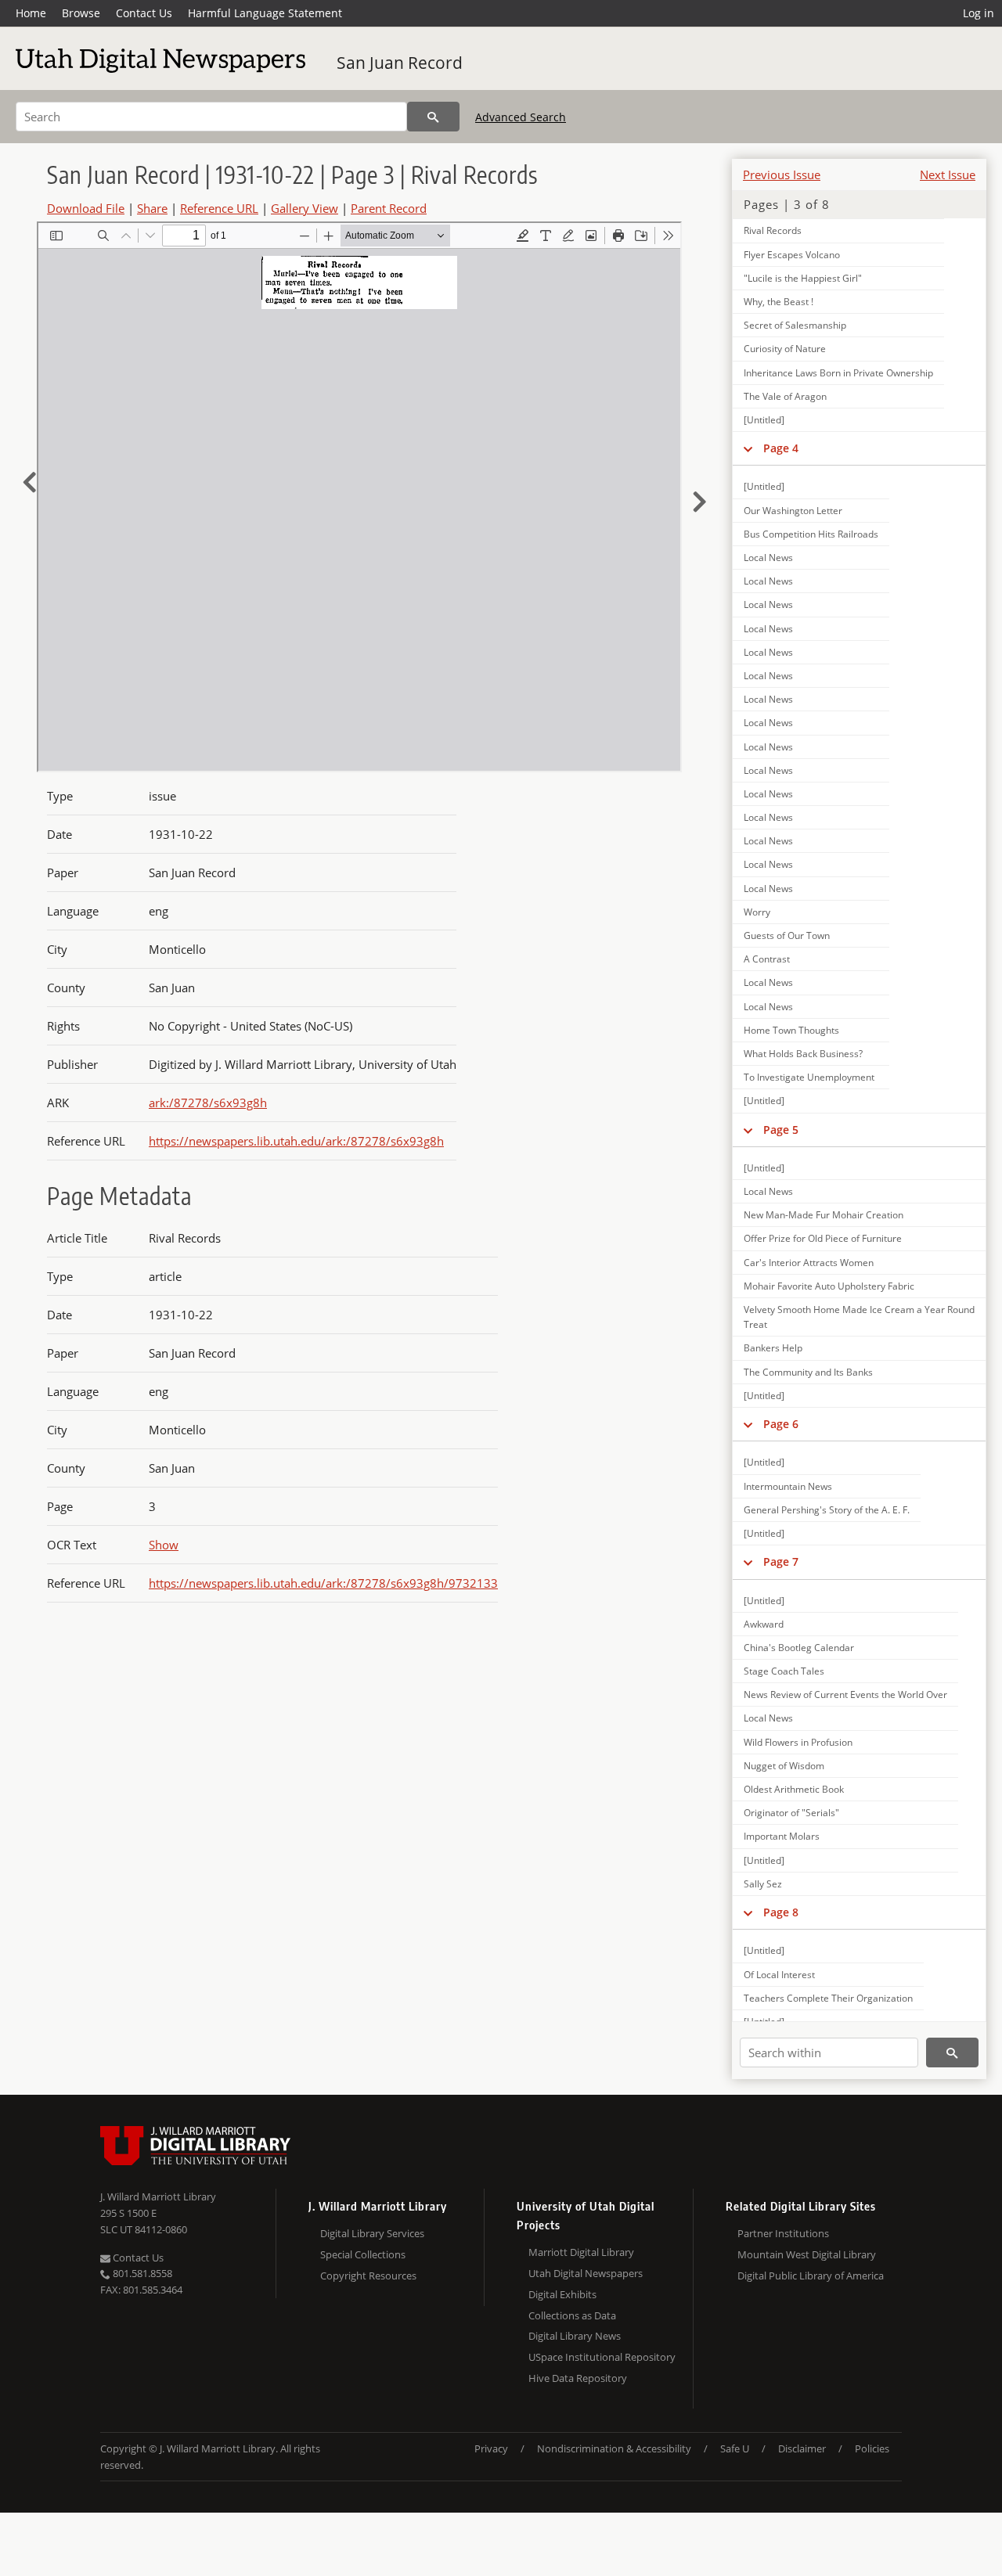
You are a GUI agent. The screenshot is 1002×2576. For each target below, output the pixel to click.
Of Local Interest (779, 1975)
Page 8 (781, 1912)
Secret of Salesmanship (795, 325)
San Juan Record (400, 63)
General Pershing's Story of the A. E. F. (827, 1510)
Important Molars (782, 1836)
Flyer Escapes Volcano (792, 255)
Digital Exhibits (562, 2294)
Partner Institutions (783, 2233)
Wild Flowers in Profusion (798, 1742)
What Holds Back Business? (803, 1054)
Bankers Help (773, 1348)
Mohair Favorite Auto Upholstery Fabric (829, 1286)
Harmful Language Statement (265, 13)
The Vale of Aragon (785, 396)
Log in (979, 13)
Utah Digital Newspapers (586, 2273)
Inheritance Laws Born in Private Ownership (838, 373)
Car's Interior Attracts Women (809, 1263)
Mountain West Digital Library (807, 2254)
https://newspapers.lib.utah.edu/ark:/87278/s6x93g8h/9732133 (323, 1583)
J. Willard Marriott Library (158, 2196)
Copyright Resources (368, 2276)
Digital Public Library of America (811, 2276)
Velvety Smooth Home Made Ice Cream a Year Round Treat (859, 1317)
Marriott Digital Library (581, 2252)
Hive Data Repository (578, 2378)
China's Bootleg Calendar (799, 1648)
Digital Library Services (372, 2233)
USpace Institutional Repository (602, 2357)
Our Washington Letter (793, 511)
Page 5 (781, 1130)
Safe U (735, 2448)
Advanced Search (521, 117)
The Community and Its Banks (808, 1372)
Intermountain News (788, 1486)
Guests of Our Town (787, 935)
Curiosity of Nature (785, 349)
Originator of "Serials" (791, 1813)
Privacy (491, 2448)
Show (164, 1545)
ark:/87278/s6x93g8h (208, 1103)
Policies (872, 2448)
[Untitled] (764, 420)
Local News (768, 558)
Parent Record (389, 208)
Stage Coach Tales (784, 1671)
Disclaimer (802, 2448)
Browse (81, 13)
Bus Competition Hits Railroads (811, 534)
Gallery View (305, 208)
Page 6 (781, 1424)
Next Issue (948, 174)
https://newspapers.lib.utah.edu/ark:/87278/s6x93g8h (296, 1141)
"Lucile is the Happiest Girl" (803, 278)
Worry (757, 912)
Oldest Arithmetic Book (794, 1789)
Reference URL (219, 208)
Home (31, 13)
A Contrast (767, 959)
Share (152, 208)
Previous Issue (782, 174)
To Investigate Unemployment (809, 1077)
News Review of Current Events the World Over (845, 1695)
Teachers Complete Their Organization (828, 1998)
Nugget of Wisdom (784, 1766)
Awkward (764, 1624)
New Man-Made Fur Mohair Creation (824, 1215)
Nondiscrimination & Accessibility (614, 2448)
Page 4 (781, 448)
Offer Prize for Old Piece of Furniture (823, 1238)
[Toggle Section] (748, 448)
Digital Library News (575, 2336)
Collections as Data (572, 2315)
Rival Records (773, 230)
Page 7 (781, 1561)
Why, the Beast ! (779, 302)
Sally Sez (763, 1884)
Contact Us (144, 13)
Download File (86, 208)
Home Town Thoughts (791, 1030)
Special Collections (363, 2254)
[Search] (433, 117)
